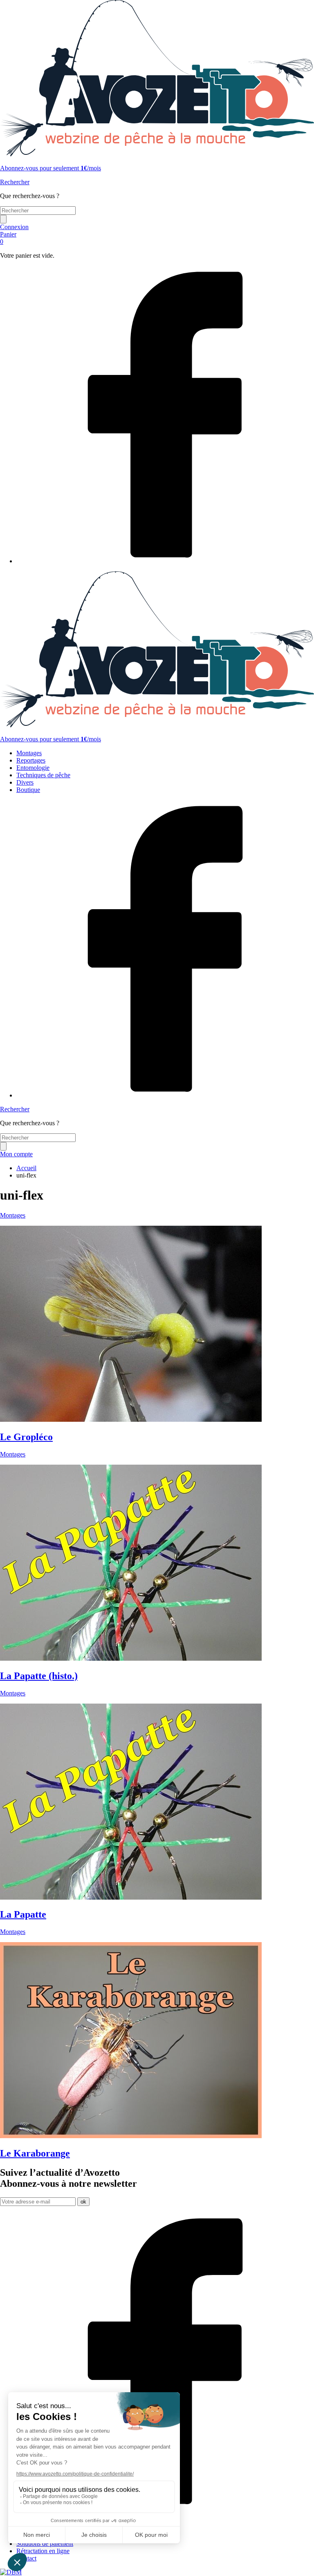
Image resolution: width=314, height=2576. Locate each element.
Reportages (31, 760)
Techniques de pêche (43, 775)
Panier (8, 238)
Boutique (28, 790)
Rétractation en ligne (43, 2551)
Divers (25, 782)
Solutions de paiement (45, 2544)
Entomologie (33, 768)
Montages (29, 753)
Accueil (26, 1168)
